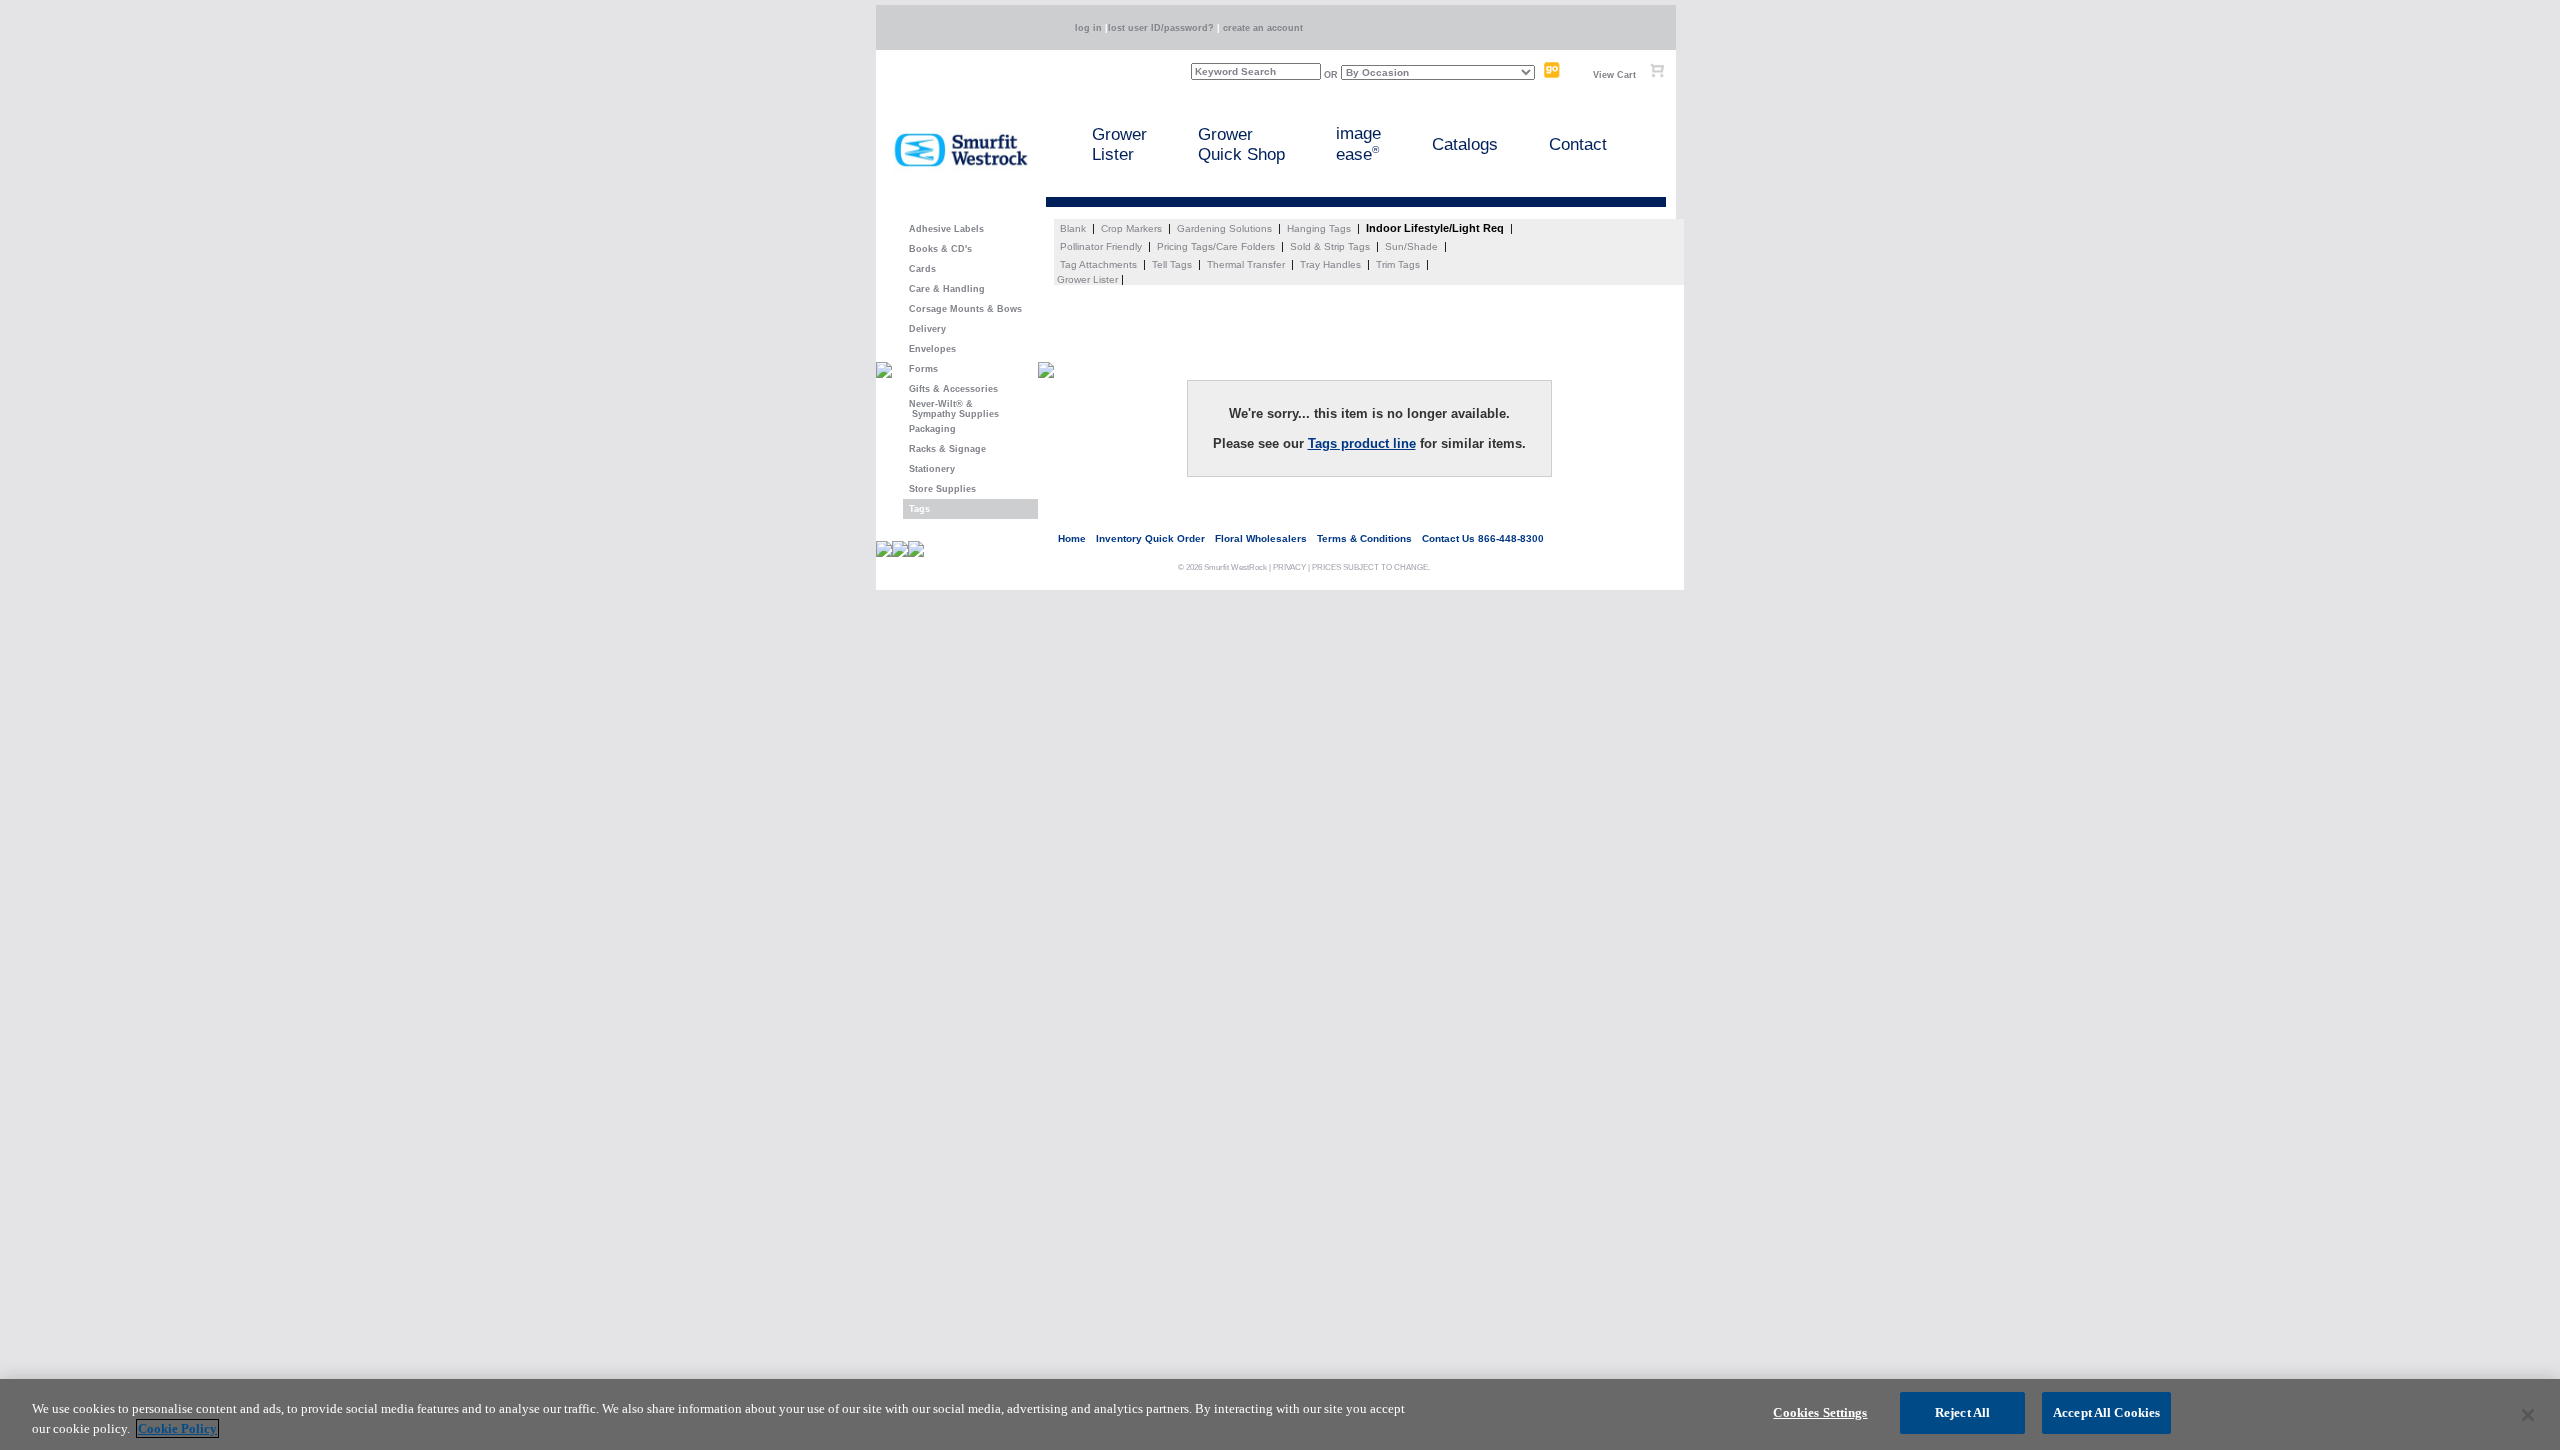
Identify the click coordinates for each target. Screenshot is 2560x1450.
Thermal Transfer (1246, 264)
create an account (1263, 28)
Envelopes (929, 349)
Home (1072, 538)
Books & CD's (937, 249)
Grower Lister (1087, 279)
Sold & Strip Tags (1330, 246)
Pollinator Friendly (1101, 246)
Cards (919, 269)
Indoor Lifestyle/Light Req (1435, 228)
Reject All (1962, 1412)
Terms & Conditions (1364, 538)
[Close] (2528, 1415)
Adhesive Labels (943, 229)
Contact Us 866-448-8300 (1483, 538)
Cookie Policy (177, 1428)
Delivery (924, 329)
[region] (1280, 1414)
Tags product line (1362, 443)
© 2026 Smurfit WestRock (1222, 567)
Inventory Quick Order (1150, 538)
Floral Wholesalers (1261, 538)
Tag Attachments (1098, 264)
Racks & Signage (944, 449)
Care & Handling (944, 289)
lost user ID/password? (1161, 28)
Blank (1073, 228)
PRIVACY (1289, 567)
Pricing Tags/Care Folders (1216, 246)
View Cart (1614, 75)
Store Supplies (939, 489)
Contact (1578, 144)
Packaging (929, 429)
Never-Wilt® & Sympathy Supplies (951, 409)
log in (1088, 28)
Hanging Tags (1319, 228)
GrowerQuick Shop (1241, 144)
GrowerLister (1119, 144)
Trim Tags (1398, 264)
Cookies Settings (1820, 1412)
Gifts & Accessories (950, 389)
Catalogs (1465, 144)
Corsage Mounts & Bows (962, 309)
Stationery (929, 469)
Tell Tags (1172, 264)
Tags (916, 509)
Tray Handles (1330, 264)
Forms (920, 369)
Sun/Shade (1411, 246)
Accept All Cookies (2106, 1412)
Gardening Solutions (1224, 228)
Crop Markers (1131, 228)
